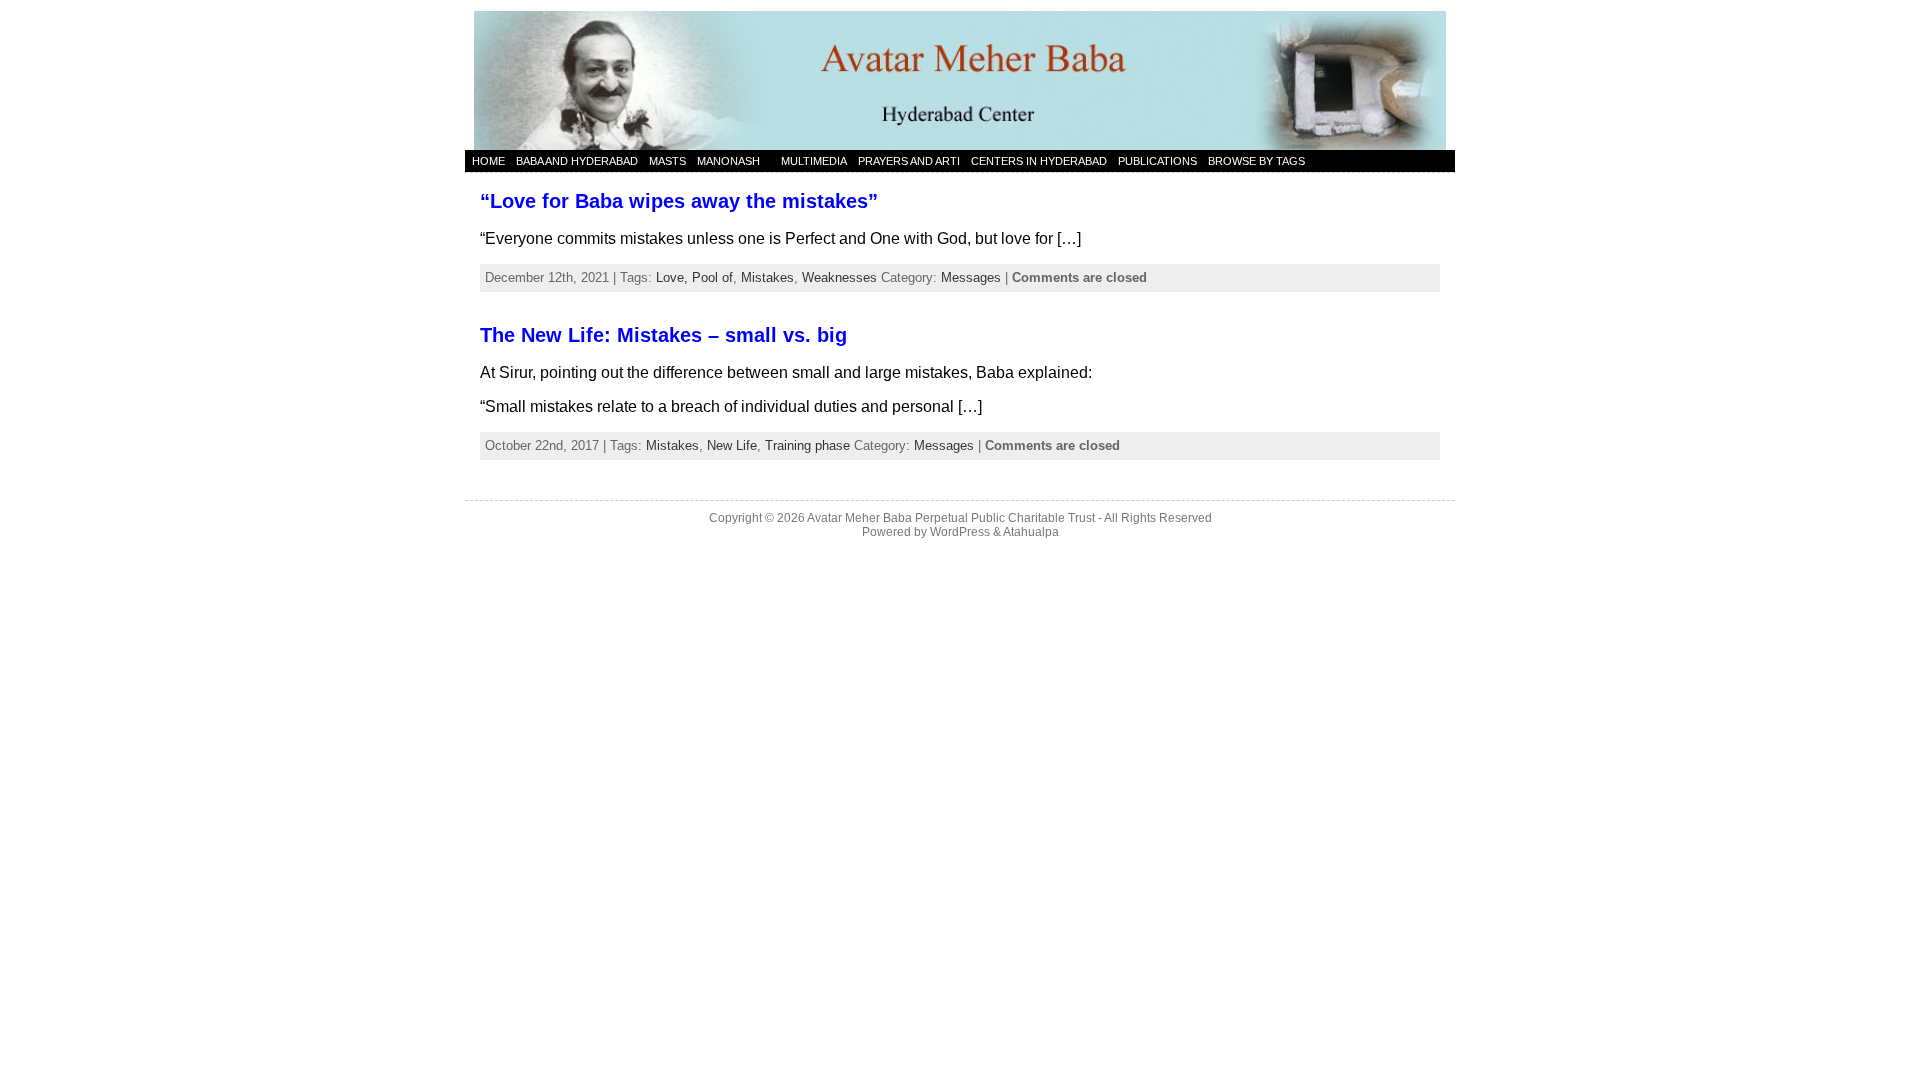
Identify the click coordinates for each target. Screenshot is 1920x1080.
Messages (971, 277)
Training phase (807, 445)
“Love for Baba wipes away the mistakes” (679, 201)
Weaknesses (839, 277)
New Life (732, 445)
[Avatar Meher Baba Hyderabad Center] (960, 75)
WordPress (960, 532)
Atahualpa (1031, 532)
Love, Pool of (694, 277)
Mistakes (767, 277)
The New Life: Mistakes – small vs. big (663, 335)
